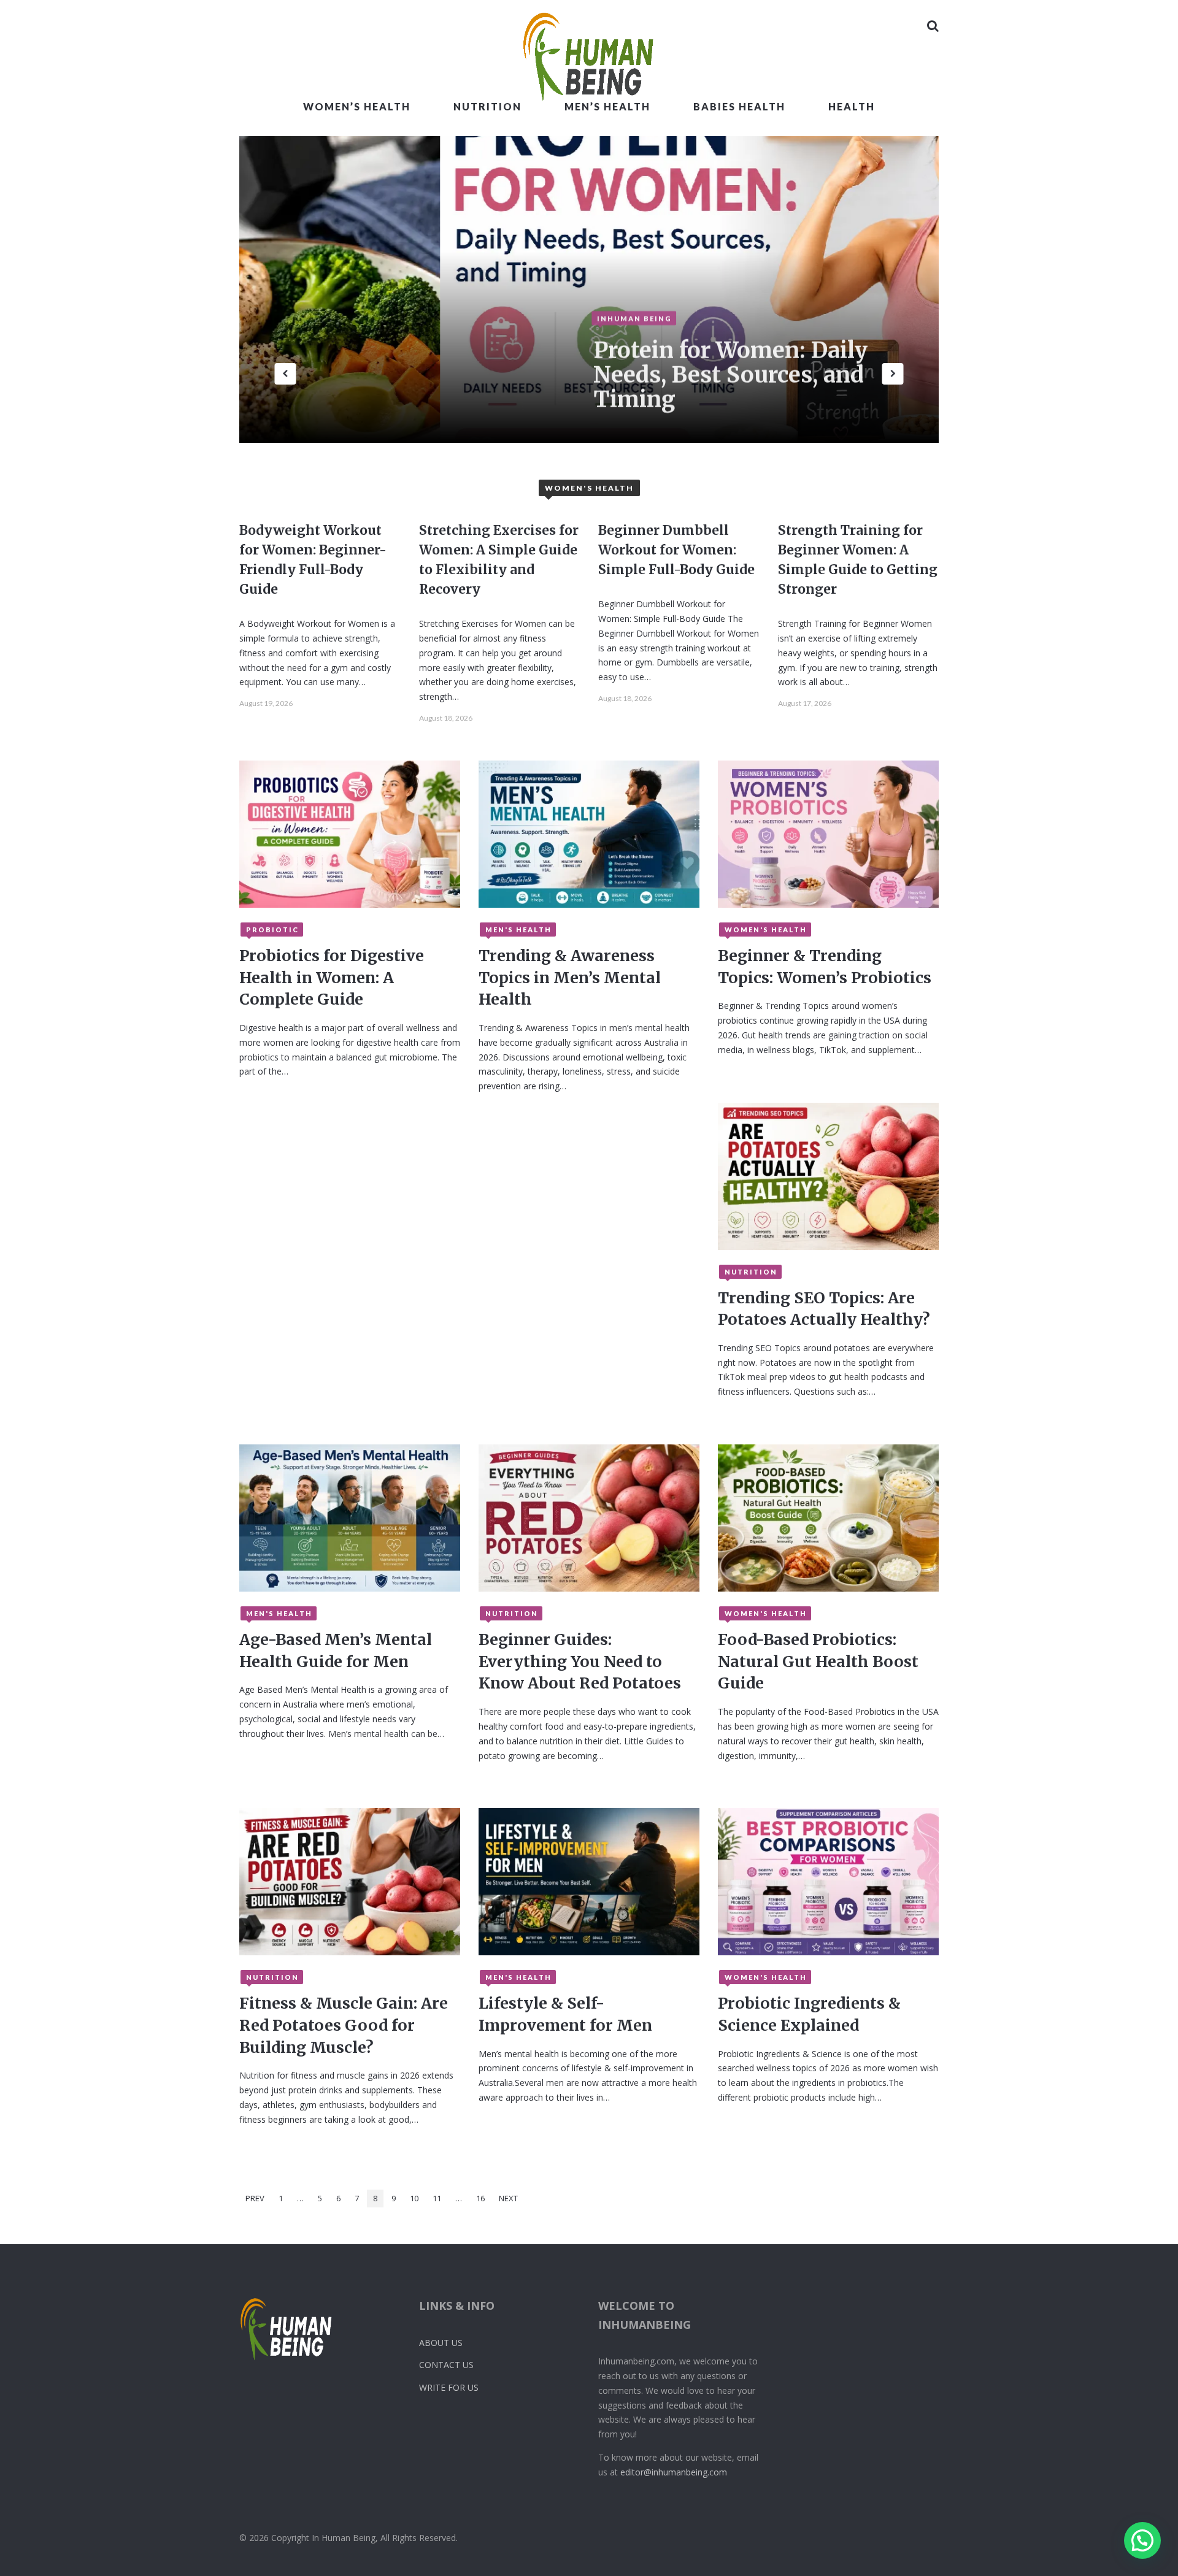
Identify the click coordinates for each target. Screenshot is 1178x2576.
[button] (1142, 2540)
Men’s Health (607, 106)
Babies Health (739, 106)
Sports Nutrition (653, 341)
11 (437, 2198)
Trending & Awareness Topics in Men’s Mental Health (570, 977)
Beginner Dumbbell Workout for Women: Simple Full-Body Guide (676, 550)
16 (480, 2198)
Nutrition (487, 106)
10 (414, 2198)
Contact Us (446, 2365)
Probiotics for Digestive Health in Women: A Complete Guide (332, 977)
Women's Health (766, 930)
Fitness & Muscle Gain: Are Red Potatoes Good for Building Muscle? (344, 2025)
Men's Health (518, 930)
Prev (255, 2198)
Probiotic (272, 930)
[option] (800, 289)
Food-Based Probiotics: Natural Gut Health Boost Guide (818, 1661)
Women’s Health (357, 106)
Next (508, 2198)
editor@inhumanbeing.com (674, 2472)
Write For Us (449, 2387)
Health (852, 106)
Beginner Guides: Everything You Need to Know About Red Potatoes (580, 1661)
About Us (441, 2343)
